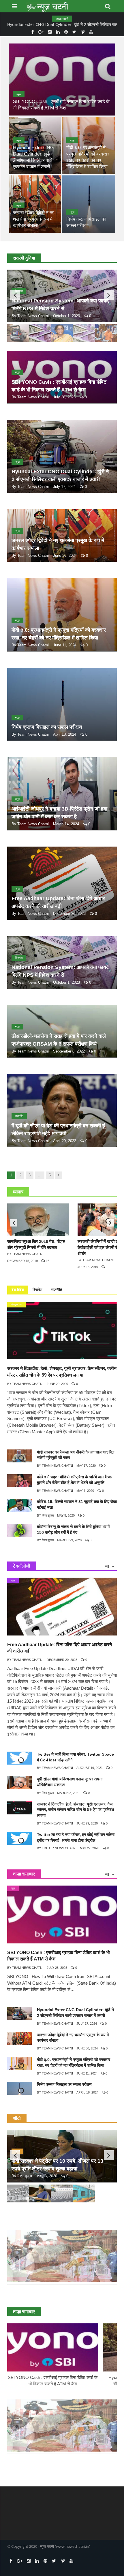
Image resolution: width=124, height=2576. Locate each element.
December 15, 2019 (22, 1261)
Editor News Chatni (59, 1848)
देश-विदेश (18, 1290)
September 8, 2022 (69, 1051)
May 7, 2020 (85, 1491)
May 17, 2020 (86, 1466)
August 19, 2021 (90, 1768)
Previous (15, 295)
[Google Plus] (41, 32)
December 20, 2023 (69, 914)
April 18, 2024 (65, 734)
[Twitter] (74, 32)
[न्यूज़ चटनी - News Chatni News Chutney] (48, 6)
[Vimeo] (83, 32)
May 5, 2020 (66, 1515)
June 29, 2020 (57, 1384)
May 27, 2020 (90, 1848)
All (107, 1566)
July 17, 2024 (64, 487)
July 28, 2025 (64, 397)
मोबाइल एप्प (16, 1304)
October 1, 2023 (66, 316)
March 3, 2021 (68, 1793)
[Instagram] (50, 32)
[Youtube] (91, 32)
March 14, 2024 (66, 824)
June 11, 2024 (65, 645)
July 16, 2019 (88, 1267)
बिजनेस (37, 1290)
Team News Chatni (33, 316)
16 (47, 1261)
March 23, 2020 (69, 1540)
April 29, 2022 (65, 1141)
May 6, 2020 (47, 2176)
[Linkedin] (58, 32)
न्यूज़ (19, 94)
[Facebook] (33, 32)
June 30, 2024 (65, 555)
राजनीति (19, 1116)
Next (109, 295)
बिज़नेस (19, 958)
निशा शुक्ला (48, 1515)
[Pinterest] (66, 32)
